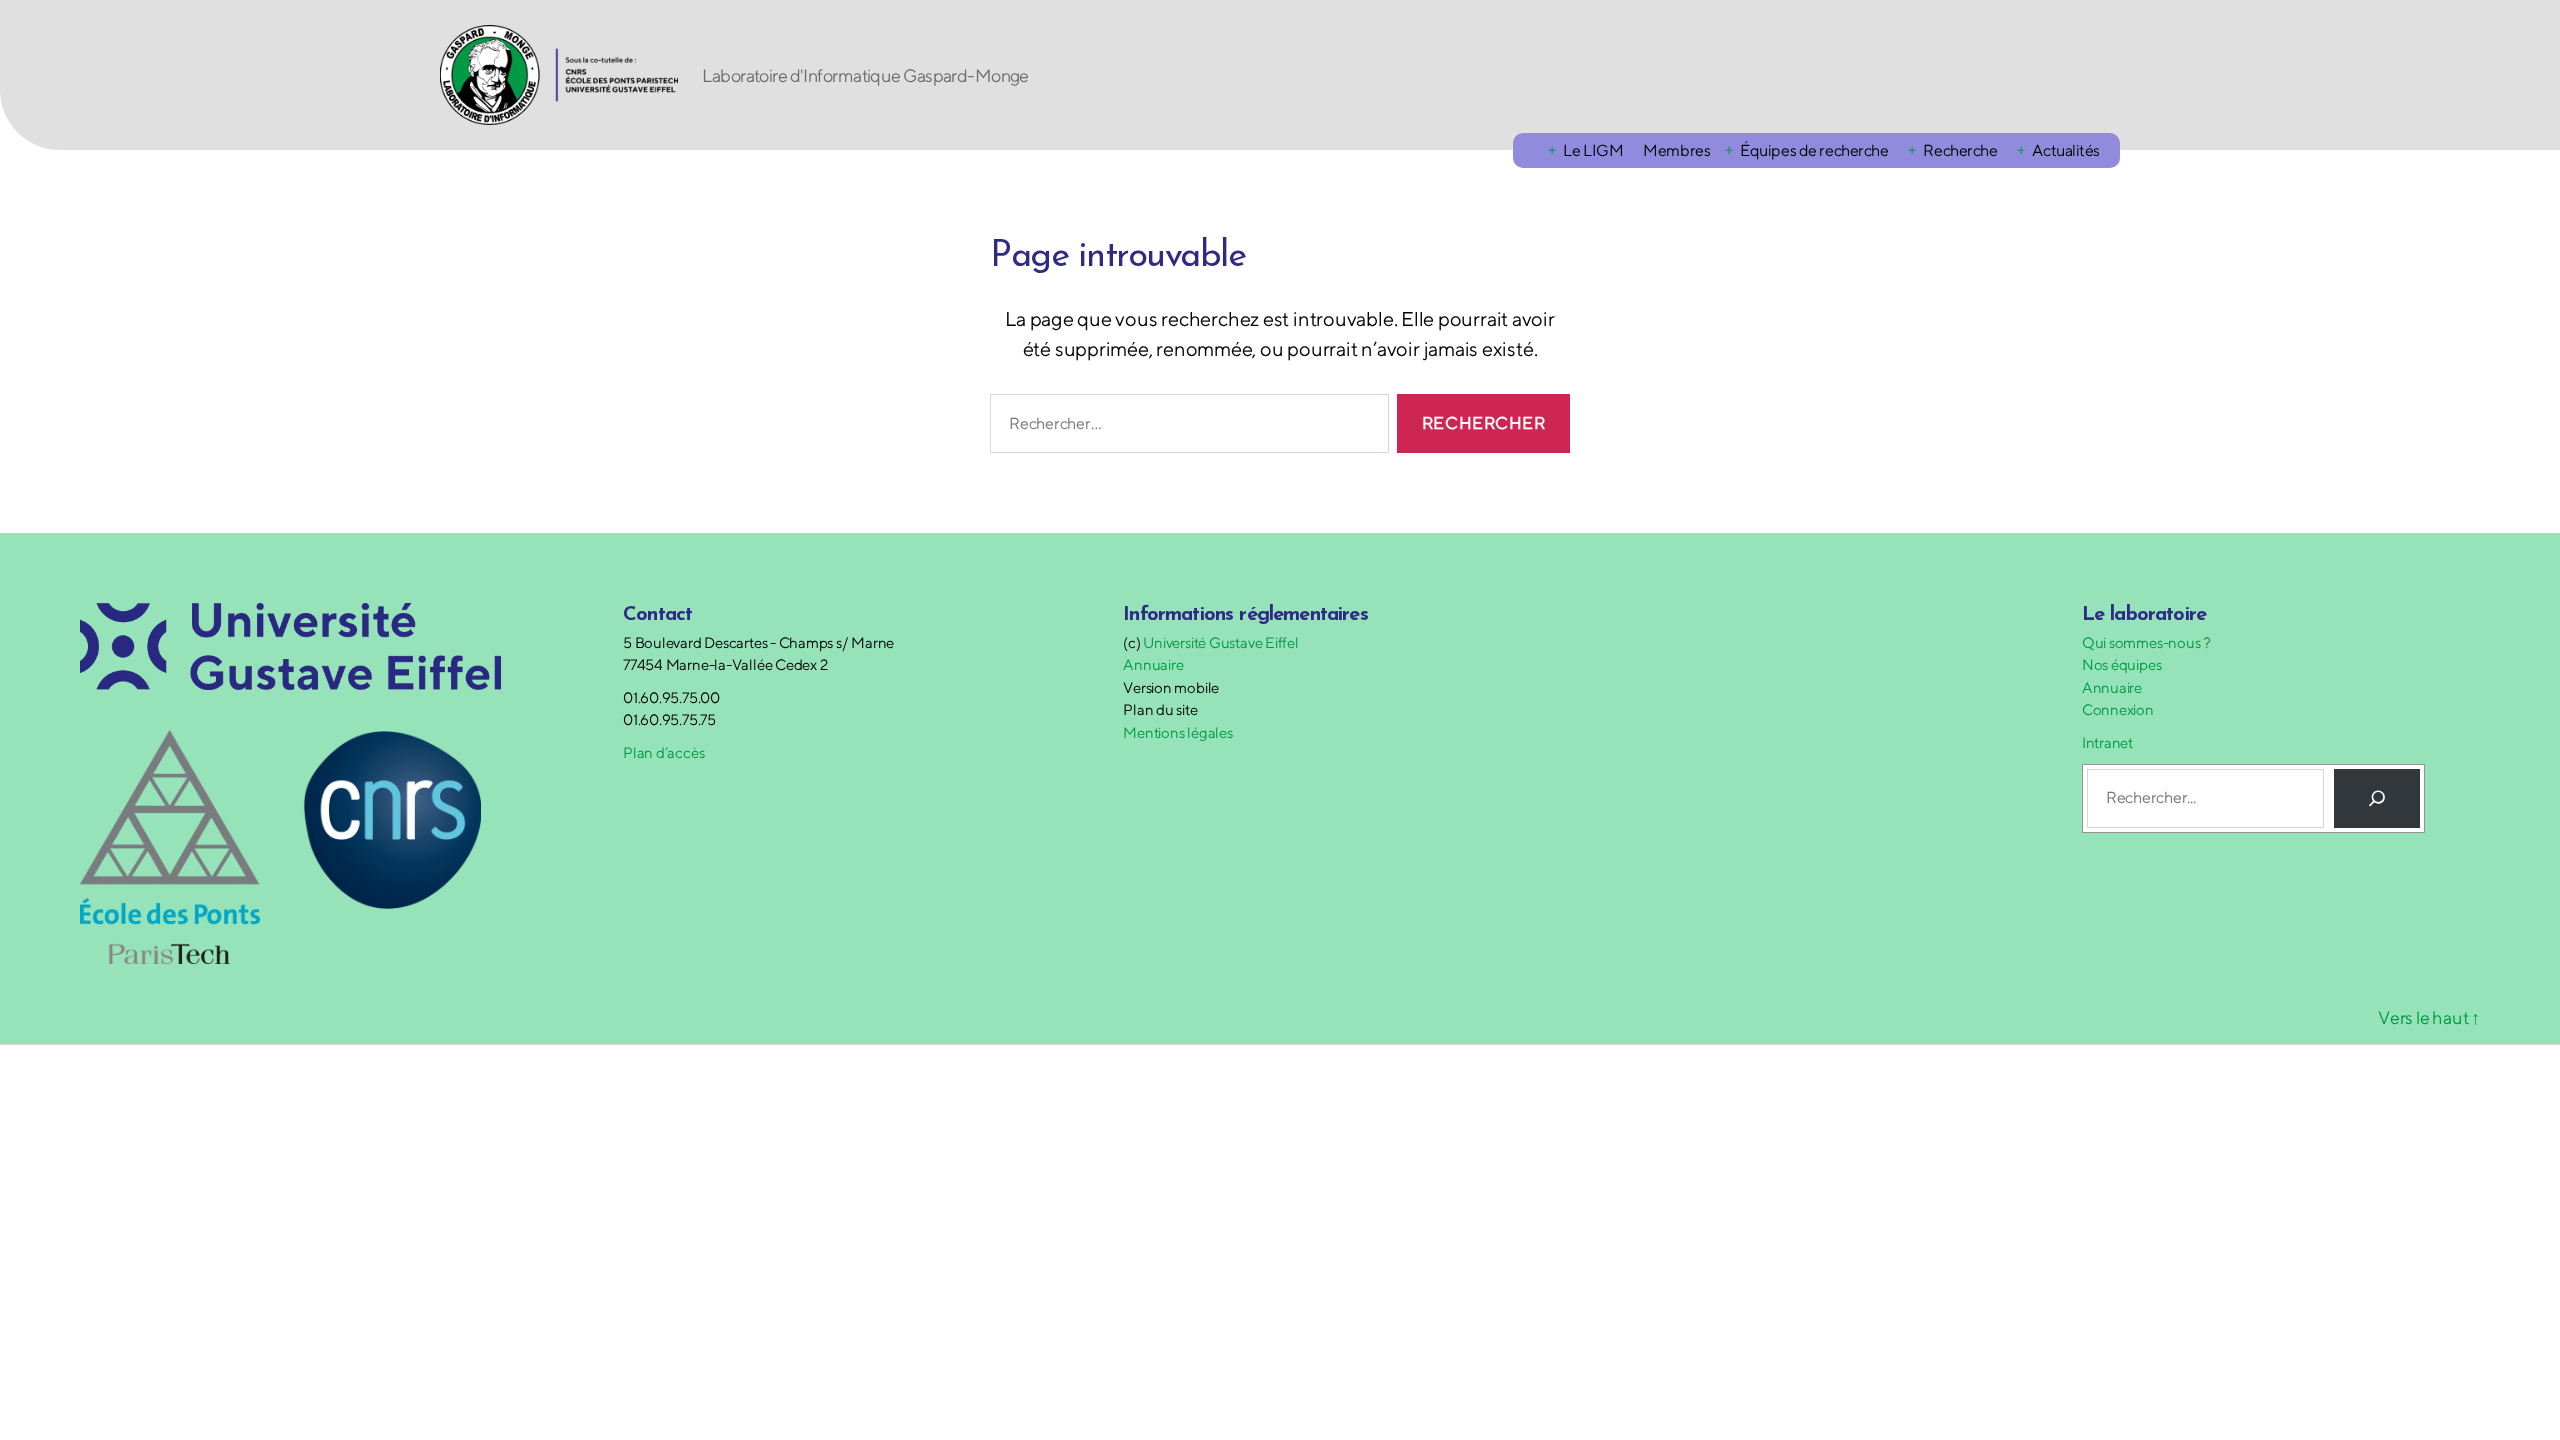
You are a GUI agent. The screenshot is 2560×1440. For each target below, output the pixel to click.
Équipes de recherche (1814, 150)
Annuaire (1153, 664)
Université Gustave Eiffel (1220, 642)
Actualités (2066, 150)
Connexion (2118, 709)
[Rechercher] (2377, 798)
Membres (1676, 150)
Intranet (2107, 742)
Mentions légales (1177, 732)
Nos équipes (2122, 664)
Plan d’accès (663, 752)
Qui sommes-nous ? (2146, 642)
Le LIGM (1593, 150)
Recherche (1960, 150)
